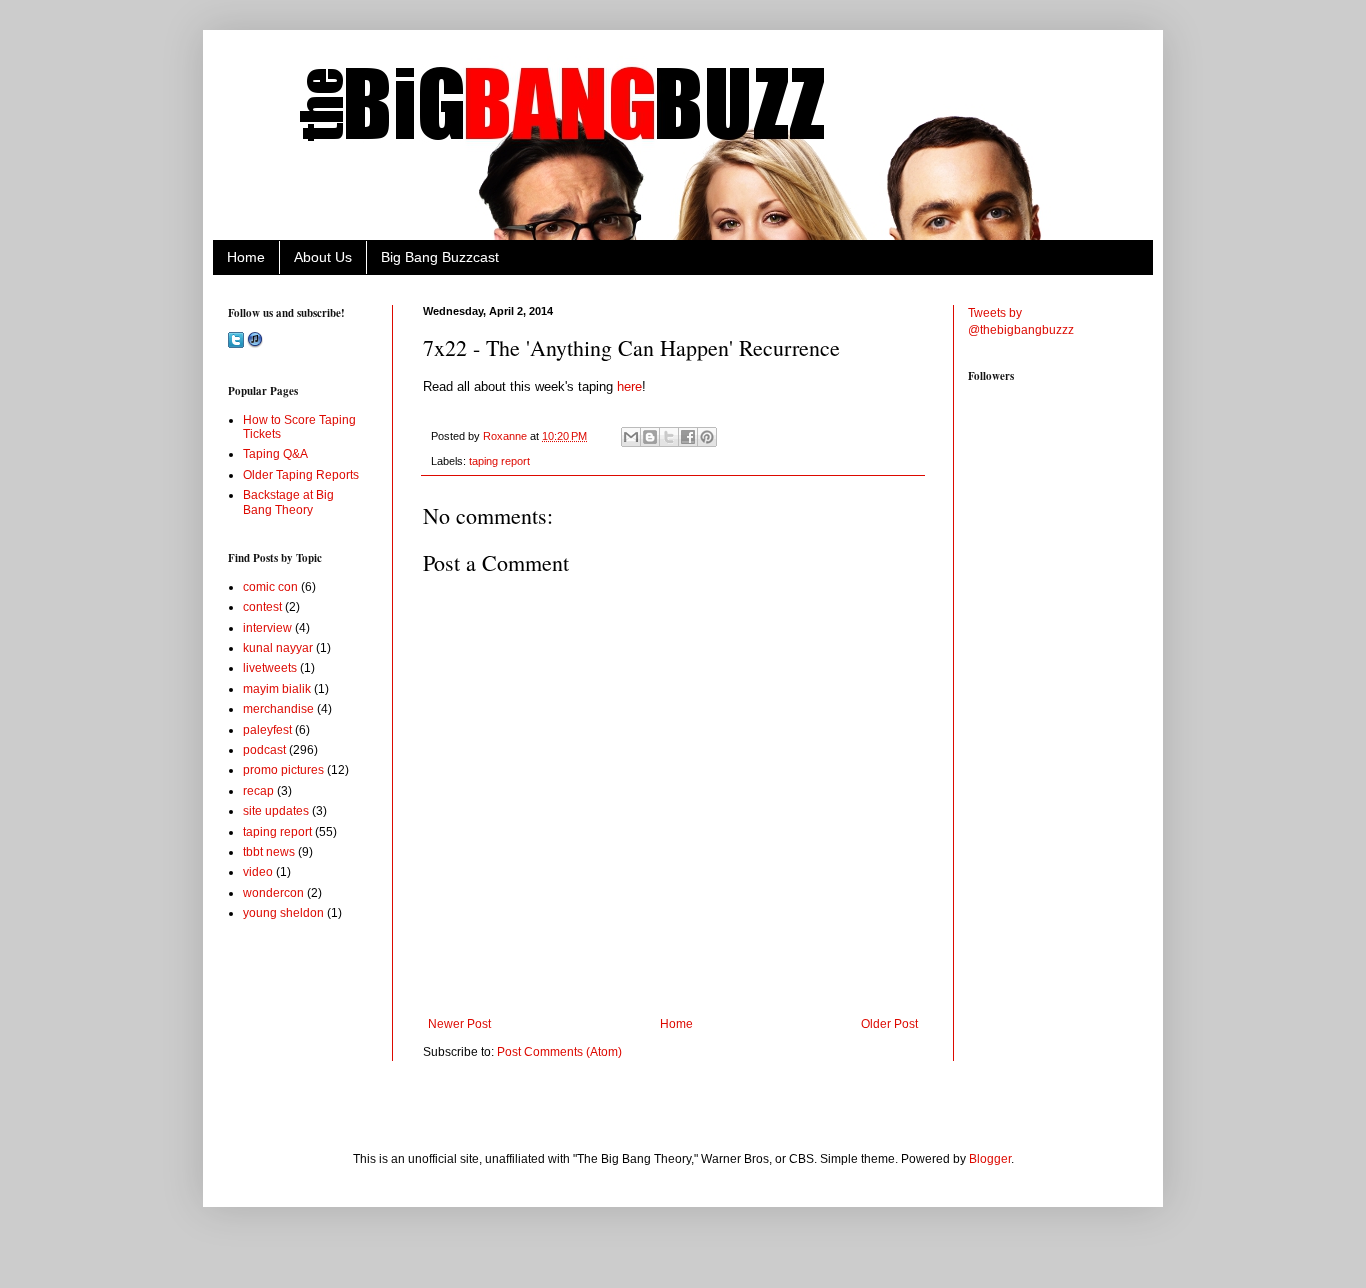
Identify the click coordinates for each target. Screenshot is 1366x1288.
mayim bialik (277, 689)
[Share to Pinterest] (707, 437)
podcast (264, 750)
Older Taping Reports (301, 475)
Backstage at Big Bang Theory (288, 502)
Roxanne (506, 436)
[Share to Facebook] (688, 437)
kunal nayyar (278, 648)
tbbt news (269, 852)
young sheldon (283, 913)
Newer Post (459, 1024)
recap (258, 791)
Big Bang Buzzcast (440, 257)
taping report (499, 461)
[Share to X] (669, 437)
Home (246, 257)
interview (267, 628)
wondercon (273, 893)
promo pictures (283, 770)
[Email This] (631, 437)
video (258, 872)
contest (262, 607)
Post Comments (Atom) (559, 1052)
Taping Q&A (275, 454)
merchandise (278, 709)
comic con (270, 587)
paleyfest (267, 730)
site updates (276, 811)
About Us (323, 257)
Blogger (990, 1159)
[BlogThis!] (650, 437)
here (629, 386)
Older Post (889, 1024)
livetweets (270, 668)
